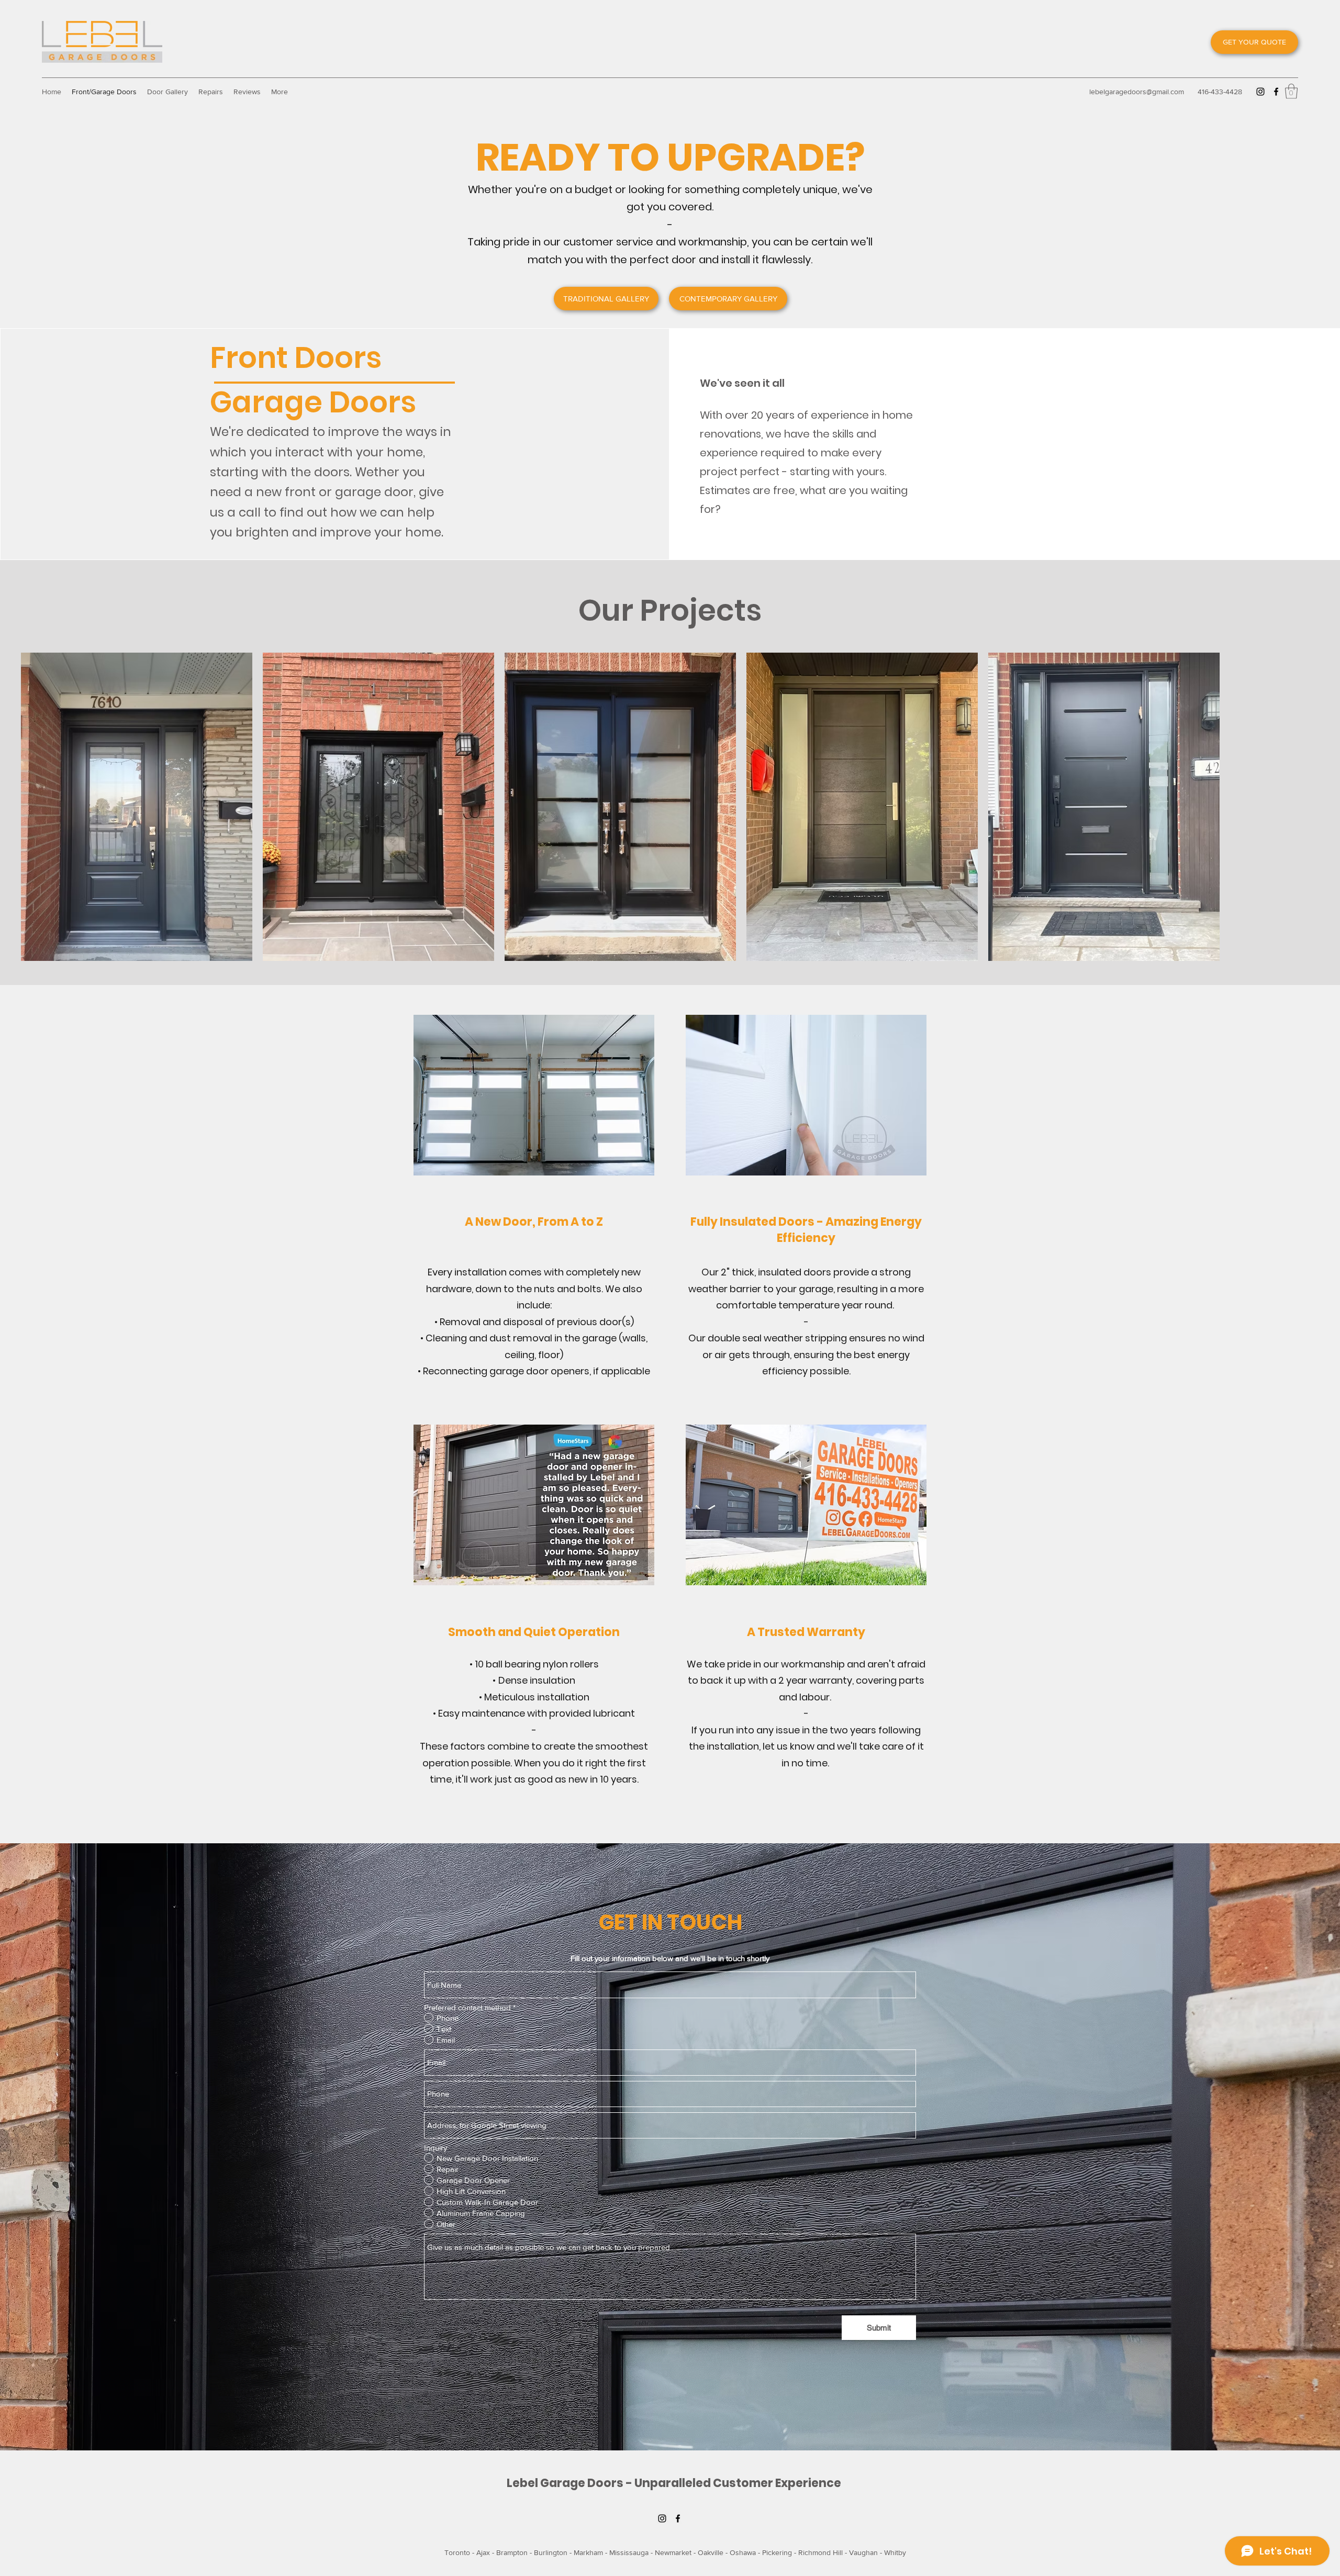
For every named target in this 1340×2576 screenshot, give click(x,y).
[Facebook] (1276, 92)
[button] (1291, 91)
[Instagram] (1260, 92)
